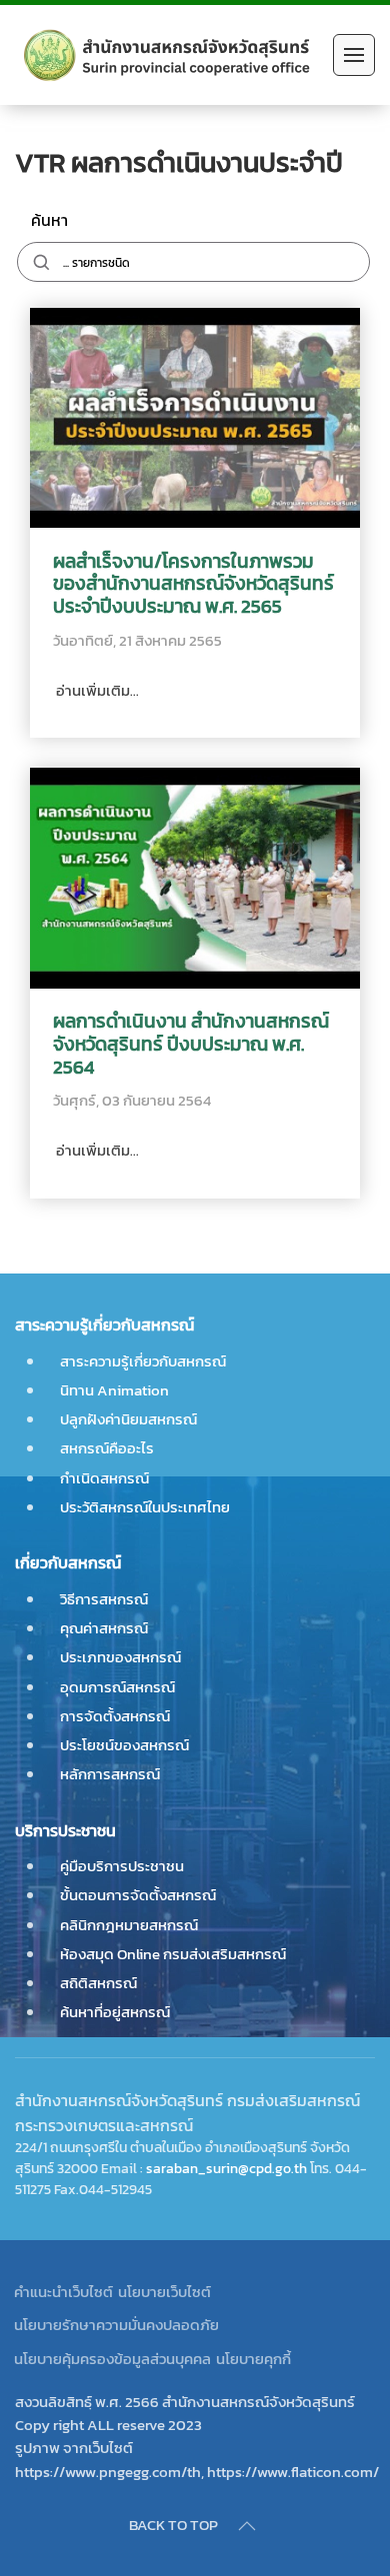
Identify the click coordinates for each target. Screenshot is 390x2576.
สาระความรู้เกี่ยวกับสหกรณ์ (143, 1361)
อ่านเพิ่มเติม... (96, 690)
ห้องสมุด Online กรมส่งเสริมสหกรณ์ (173, 1954)
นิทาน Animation (114, 1390)
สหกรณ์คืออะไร (107, 1448)
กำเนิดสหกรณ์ (104, 1478)
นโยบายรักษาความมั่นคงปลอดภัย (116, 2325)
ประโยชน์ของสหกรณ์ (124, 1745)
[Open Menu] (354, 55)
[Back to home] (168, 55)
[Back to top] (247, 2526)
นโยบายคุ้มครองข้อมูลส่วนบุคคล (112, 2359)
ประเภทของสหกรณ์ (120, 1657)
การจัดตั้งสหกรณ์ (115, 1716)
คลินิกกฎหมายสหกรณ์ (129, 1925)
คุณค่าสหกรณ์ (104, 1628)
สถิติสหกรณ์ (98, 1983)
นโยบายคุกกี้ (253, 2359)
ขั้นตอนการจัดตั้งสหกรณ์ (138, 1895)
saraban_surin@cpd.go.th (226, 2168)
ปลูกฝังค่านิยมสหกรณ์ (128, 1419)
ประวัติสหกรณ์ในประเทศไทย (145, 1507)
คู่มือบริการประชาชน (122, 1866)
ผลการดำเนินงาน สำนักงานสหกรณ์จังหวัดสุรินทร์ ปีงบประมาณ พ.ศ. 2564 (191, 1045)
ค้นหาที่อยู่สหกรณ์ (115, 2012)
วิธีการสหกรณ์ (104, 1599)
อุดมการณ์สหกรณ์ (117, 1687)
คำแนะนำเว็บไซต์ (63, 2292)
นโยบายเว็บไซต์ (164, 2292)
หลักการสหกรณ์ (110, 1774)
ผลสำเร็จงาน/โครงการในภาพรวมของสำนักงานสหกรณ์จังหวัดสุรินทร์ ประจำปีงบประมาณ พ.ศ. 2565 (193, 585)
